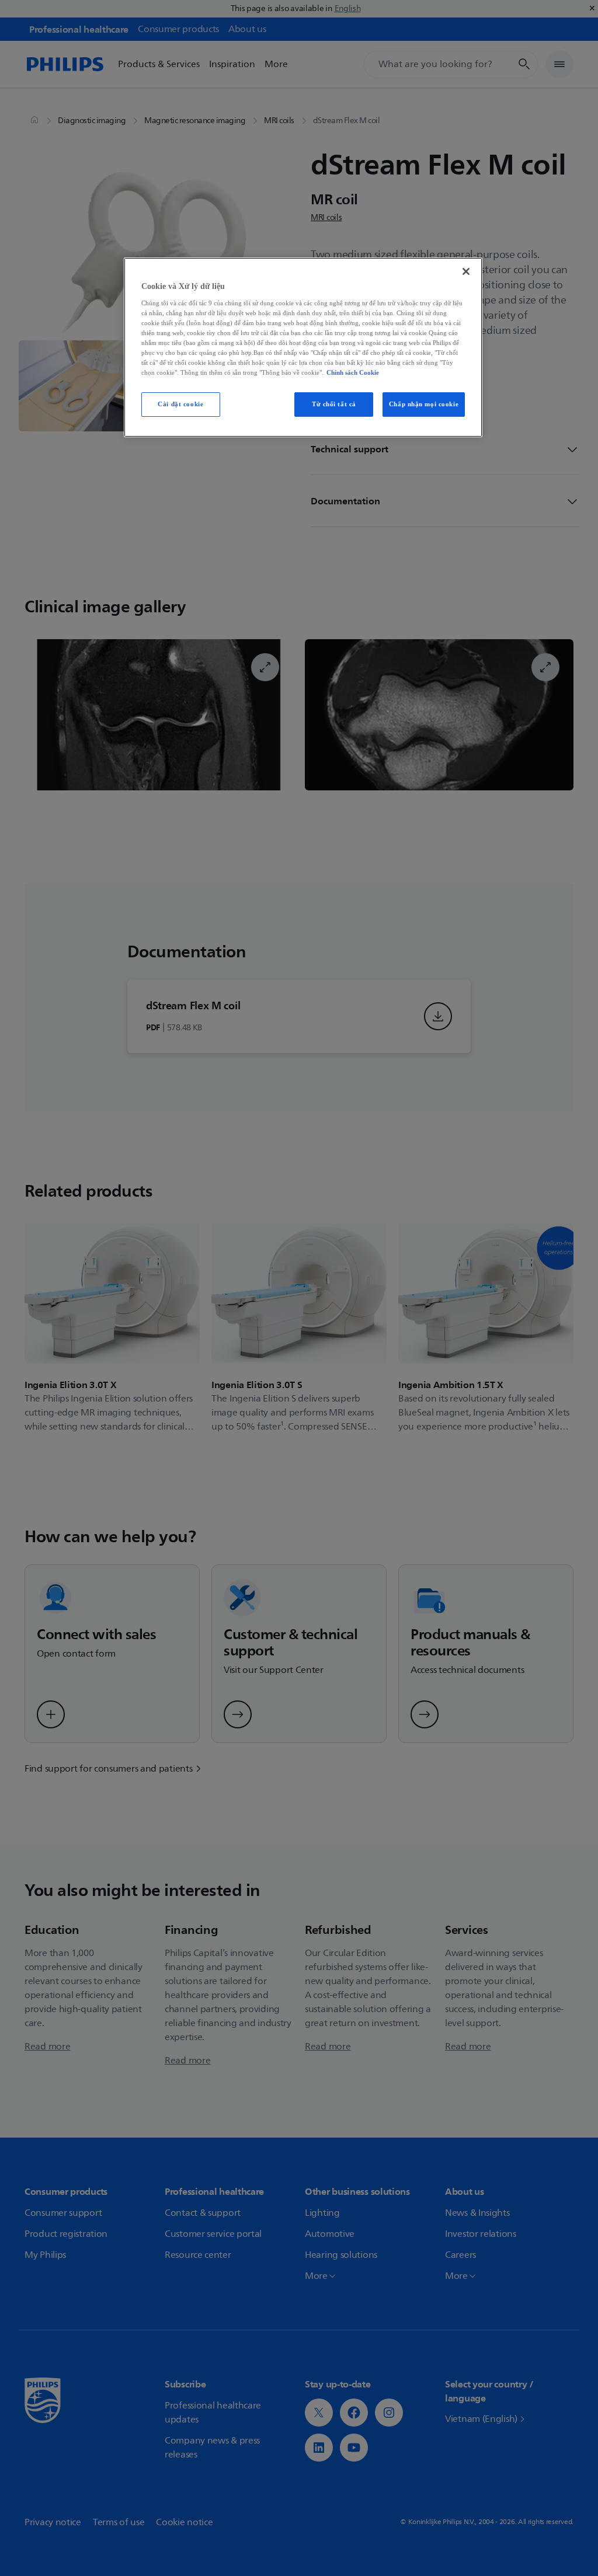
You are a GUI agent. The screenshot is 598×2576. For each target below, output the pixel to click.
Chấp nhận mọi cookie (424, 404)
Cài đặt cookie (180, 404)
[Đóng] (466, 271)
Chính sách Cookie (353, 372)
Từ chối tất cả (334, 404)
